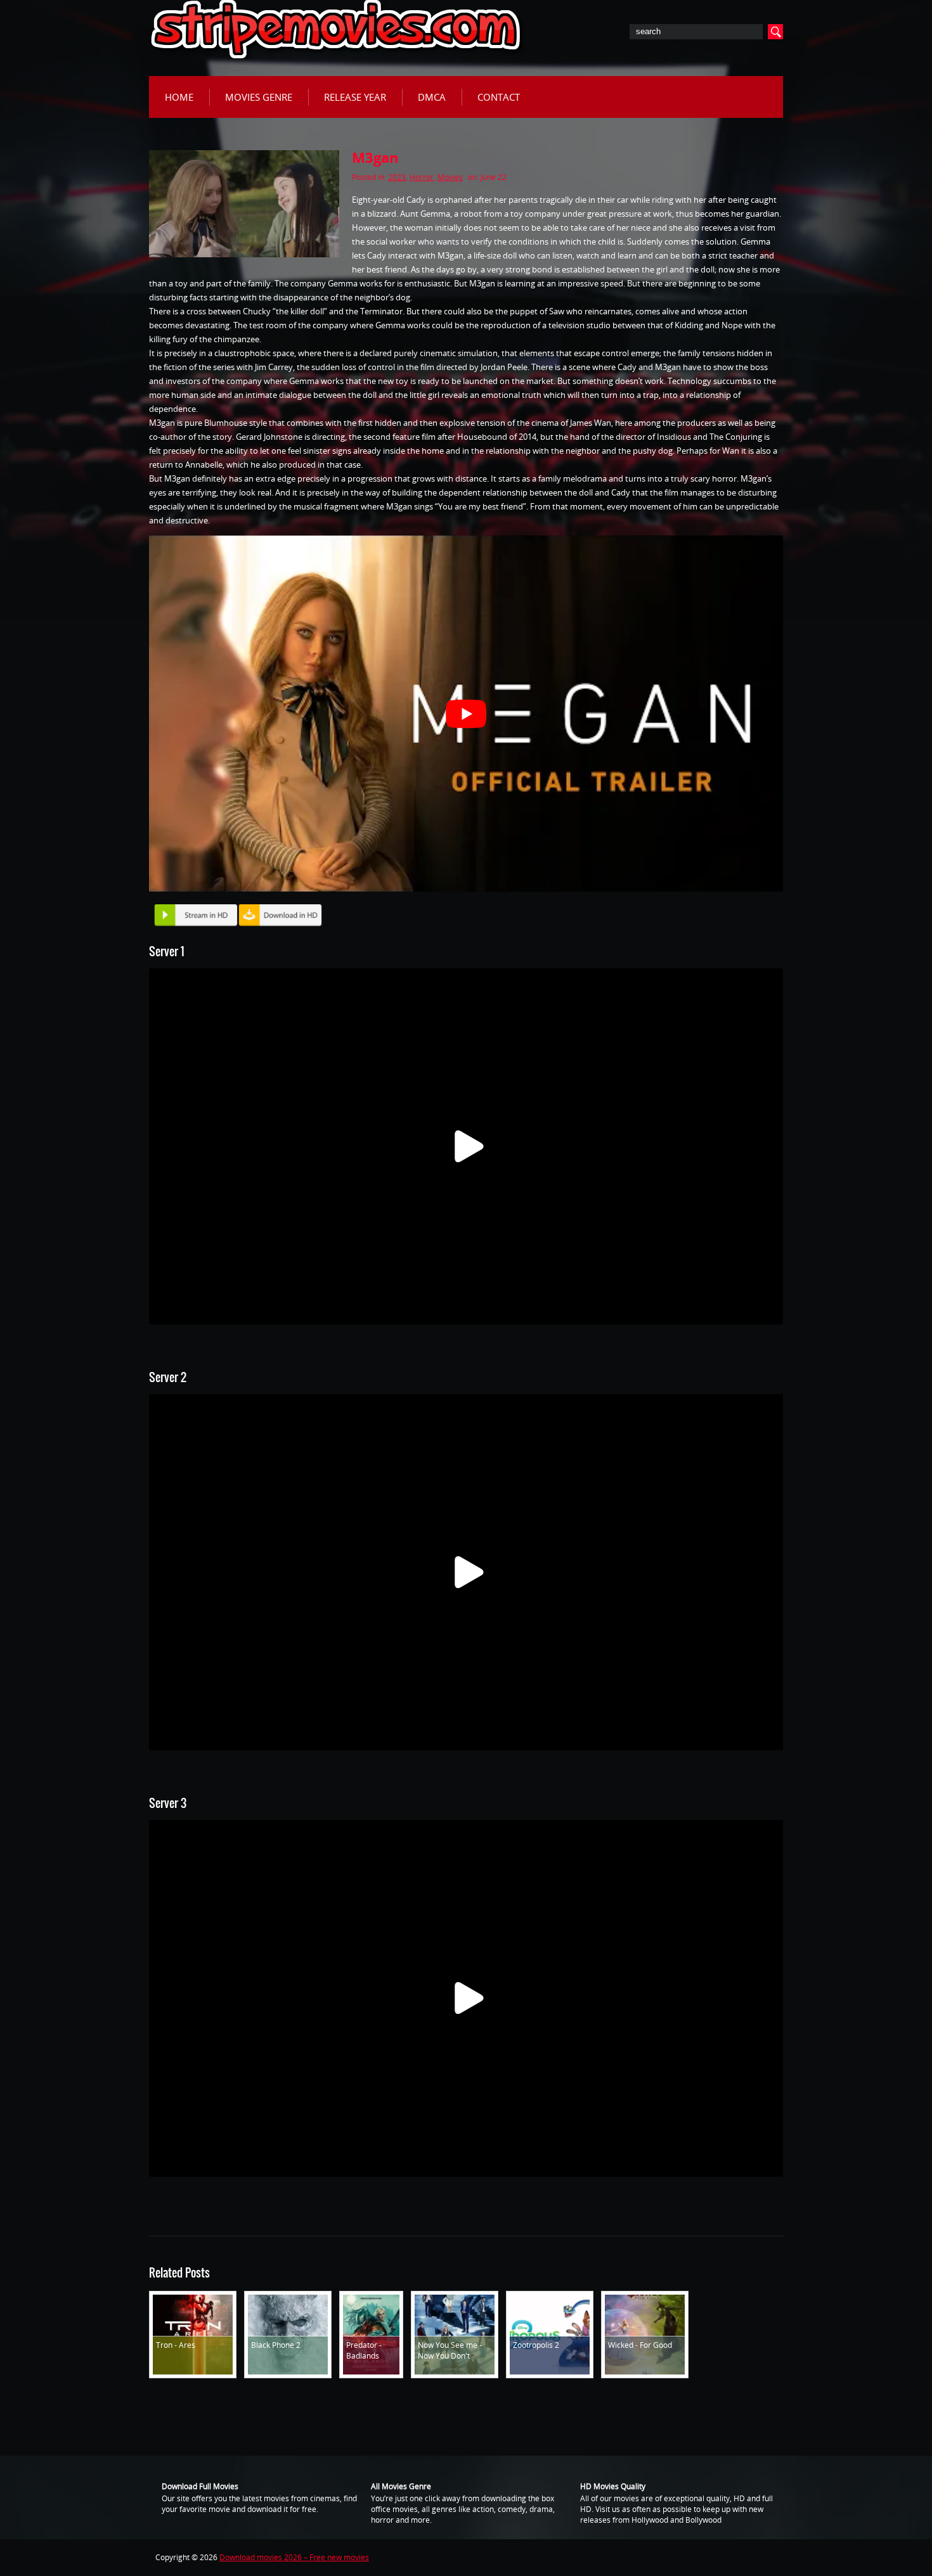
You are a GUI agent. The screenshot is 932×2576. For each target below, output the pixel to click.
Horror (422, 177)
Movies (450, 177)
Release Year (355, 97)
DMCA (432, 97)
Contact (499, 97)
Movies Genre (259, 97)
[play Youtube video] (466, 714)
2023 (397, 177)
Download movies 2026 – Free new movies (294, 2557)
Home (179, 97)
